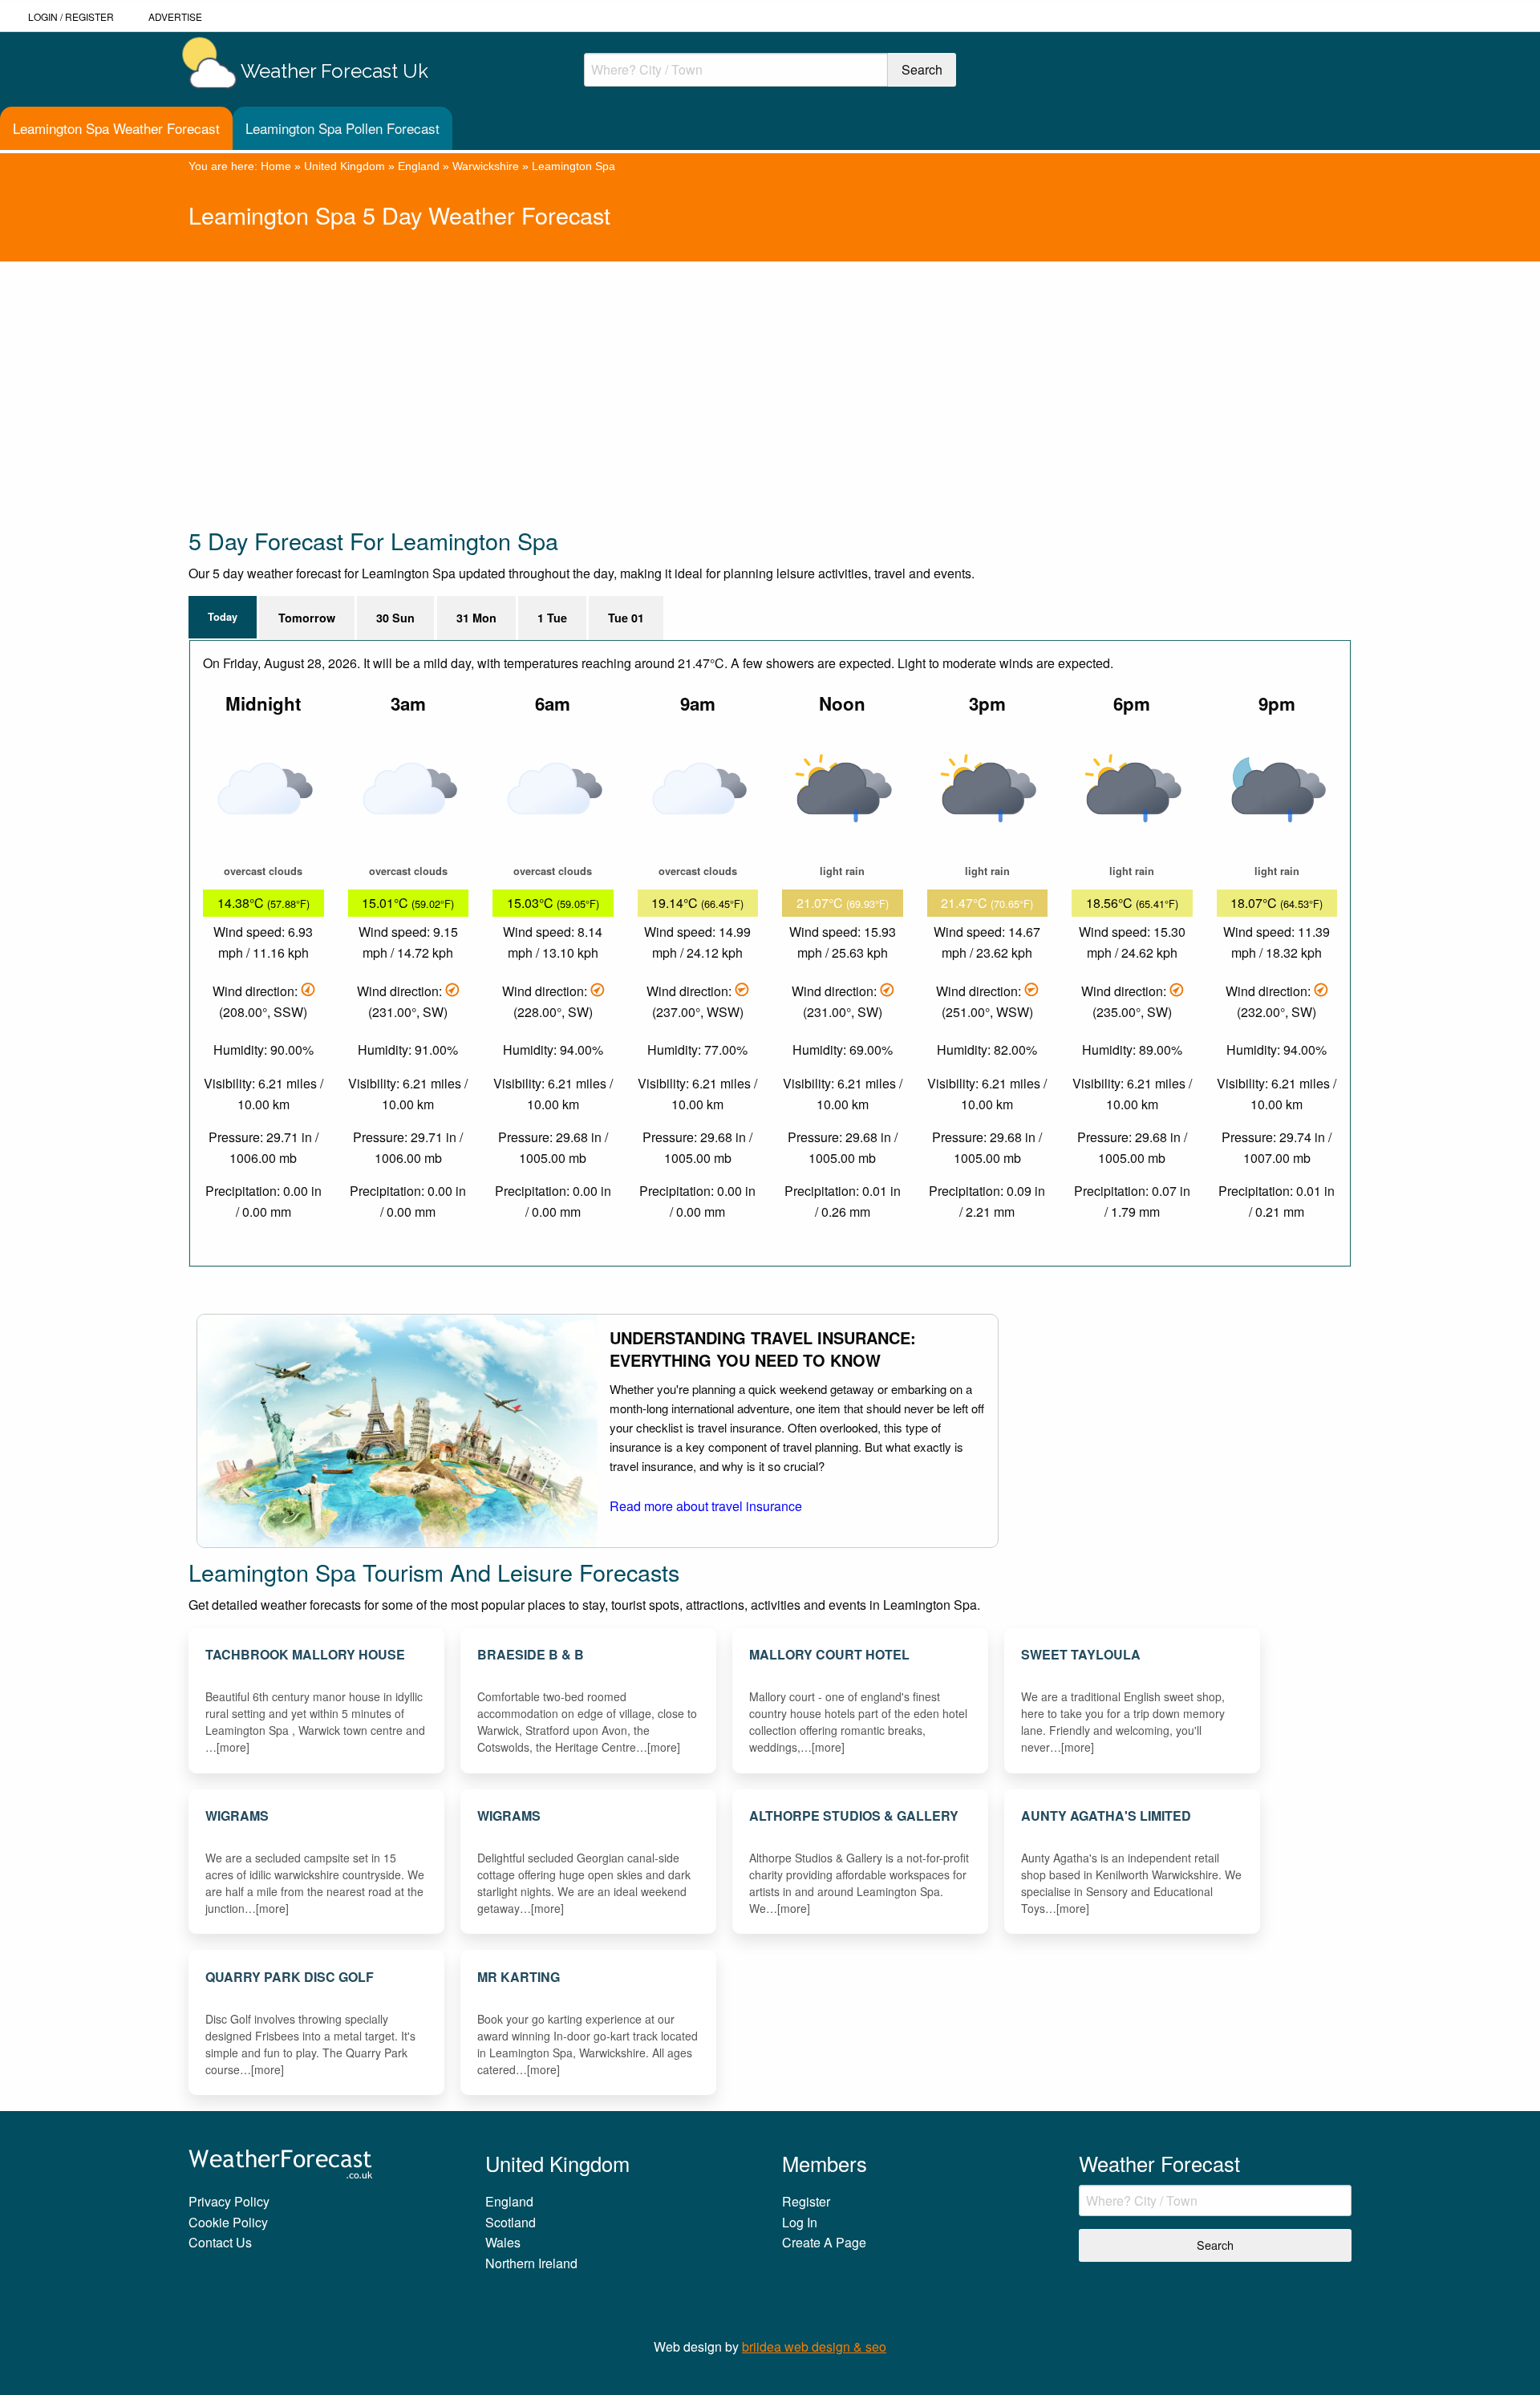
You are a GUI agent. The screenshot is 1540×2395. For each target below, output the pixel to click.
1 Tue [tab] (552, 618)
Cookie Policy (228, 2222)
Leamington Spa (573, 166)
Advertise (175, 16)
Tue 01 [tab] (626, 618)
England (419, 166)
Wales (503, 2242)
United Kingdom (344, 166)
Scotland (511, 2222)
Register (89, 16)
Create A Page (824, 2242)
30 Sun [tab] (395, 618)
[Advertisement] (670, 374)
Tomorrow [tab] (307, 618)
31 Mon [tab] (476, 618)
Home (276, 166)
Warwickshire (486, 166)
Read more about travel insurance (706, 1506)
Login (43, 16)
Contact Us (220, 2242)
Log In (800, 2222)
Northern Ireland (531, 2263)
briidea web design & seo (814, 2346)
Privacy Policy (229, 2201)
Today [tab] (223, 617)
